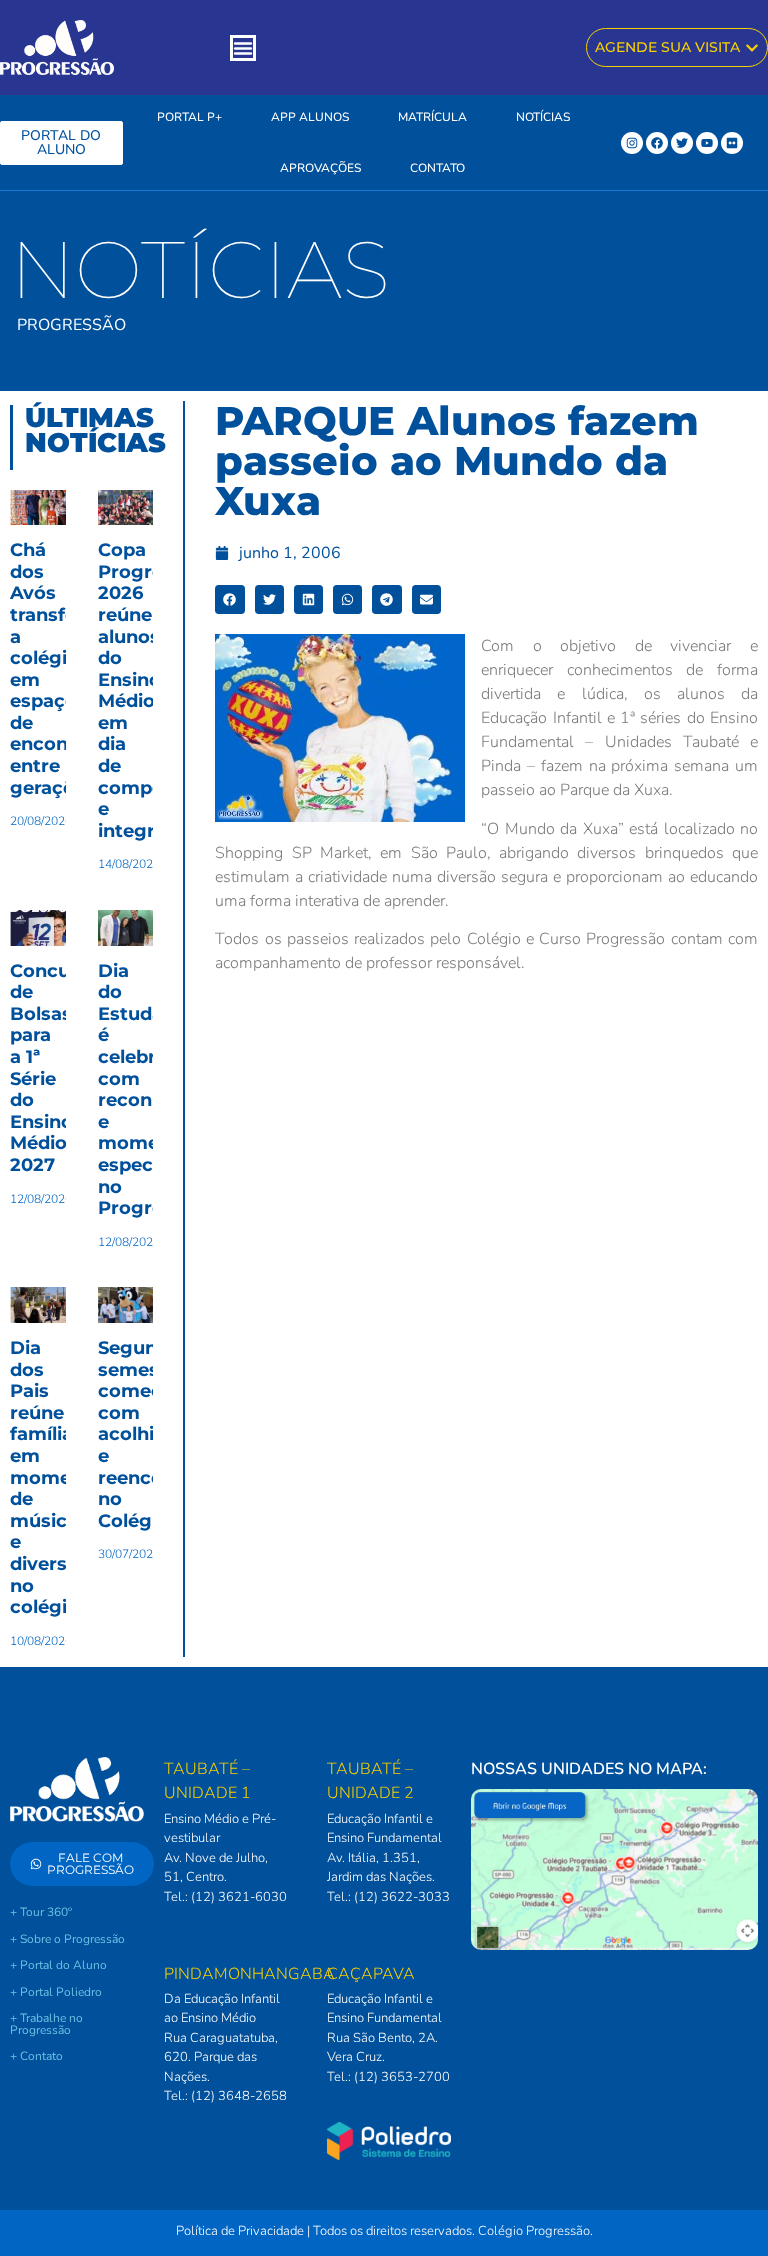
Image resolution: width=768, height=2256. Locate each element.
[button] (229, 599)
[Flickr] (732, 143)
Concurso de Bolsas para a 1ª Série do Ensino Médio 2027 (55, 1068)
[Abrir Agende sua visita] (752, 47)
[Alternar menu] (243, 48)
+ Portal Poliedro (56, 1992)
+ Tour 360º (41, 1912)
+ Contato (36, 2056)
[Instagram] (632, 143)
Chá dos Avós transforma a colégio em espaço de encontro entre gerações (62, 669)
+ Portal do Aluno (58, 1965)
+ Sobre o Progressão (67, 1939)
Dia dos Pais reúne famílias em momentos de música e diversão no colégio (61, 1477)
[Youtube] (707, 143)
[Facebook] (657, 143)
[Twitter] (682, 143)
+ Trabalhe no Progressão (46, 2024)
